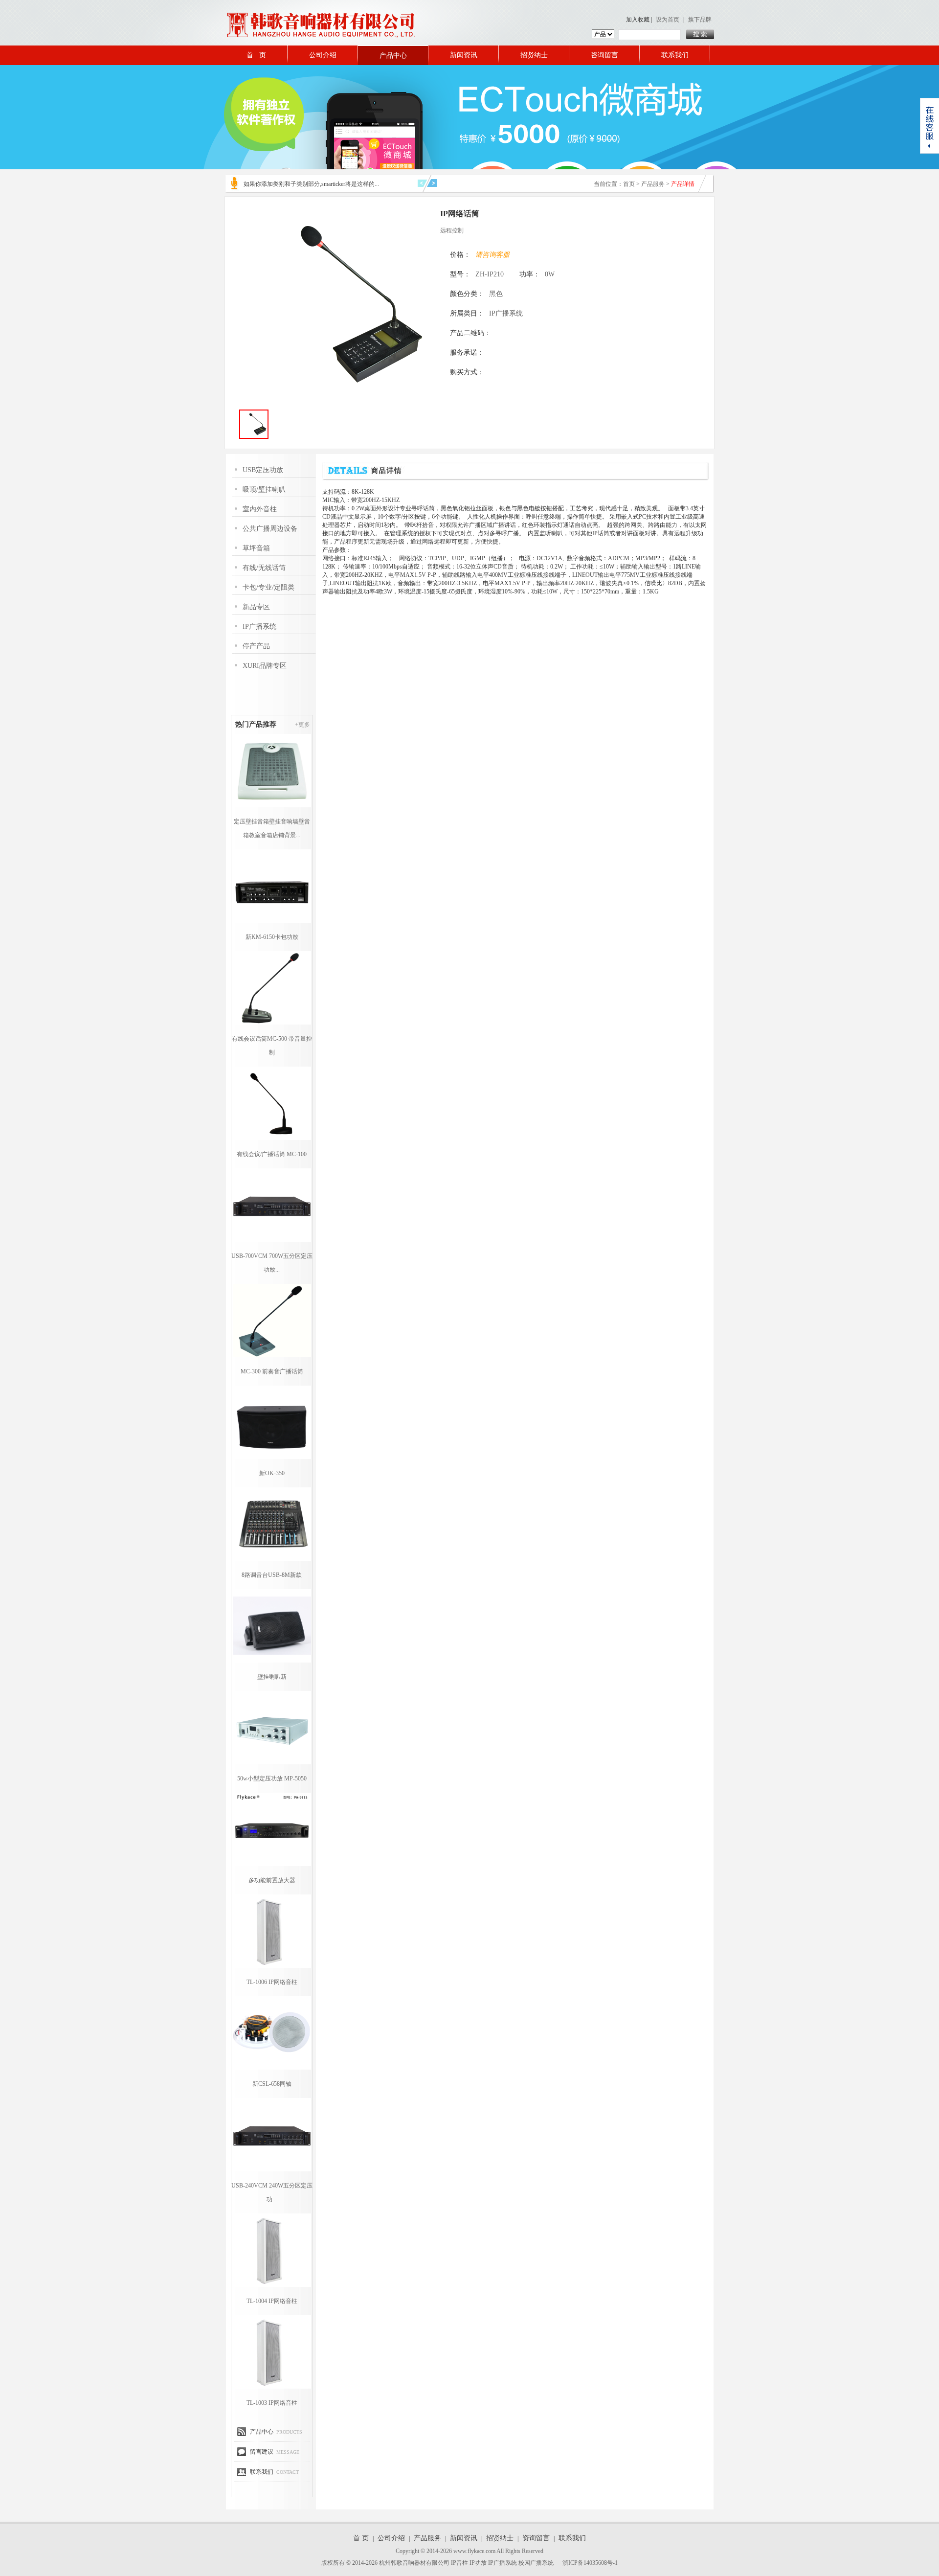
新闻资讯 (464, 55)
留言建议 (262, 2452)
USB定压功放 (263, 470)
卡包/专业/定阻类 (268, 587)
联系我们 (675, 55)
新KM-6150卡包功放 (272, 937)
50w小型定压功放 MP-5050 (272, 1778)
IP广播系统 (259, 627)
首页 (629, 184)
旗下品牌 (700, 20)
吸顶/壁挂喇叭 (264, 490)
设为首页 (668, 20)
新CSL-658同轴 (272, 2084)
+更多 (302, 725)
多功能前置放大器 (272, 1880)
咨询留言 (604, 55)
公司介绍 (323, 55)
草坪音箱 (256, 548)
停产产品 (256, 646)
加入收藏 (638, 20)
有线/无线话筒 (264, 568)
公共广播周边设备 (270, 529)
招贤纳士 (534, 55)
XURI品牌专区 (265, 666)
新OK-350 (272, 1473)
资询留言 (536, 2538)
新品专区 (256, 607)
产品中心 (393, 56)
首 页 (256, 55)
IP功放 (478, 2563)
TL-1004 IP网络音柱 (272, 2301)
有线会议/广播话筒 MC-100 (272, 1154)
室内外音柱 (260, 509)
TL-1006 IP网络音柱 (272, 1982)
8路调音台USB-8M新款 (272, 1575)
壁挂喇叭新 (272, 1677)
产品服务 (653, 184)
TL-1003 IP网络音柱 (272, 2403)
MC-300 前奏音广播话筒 (272, 1371)
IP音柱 (459, 2563)
